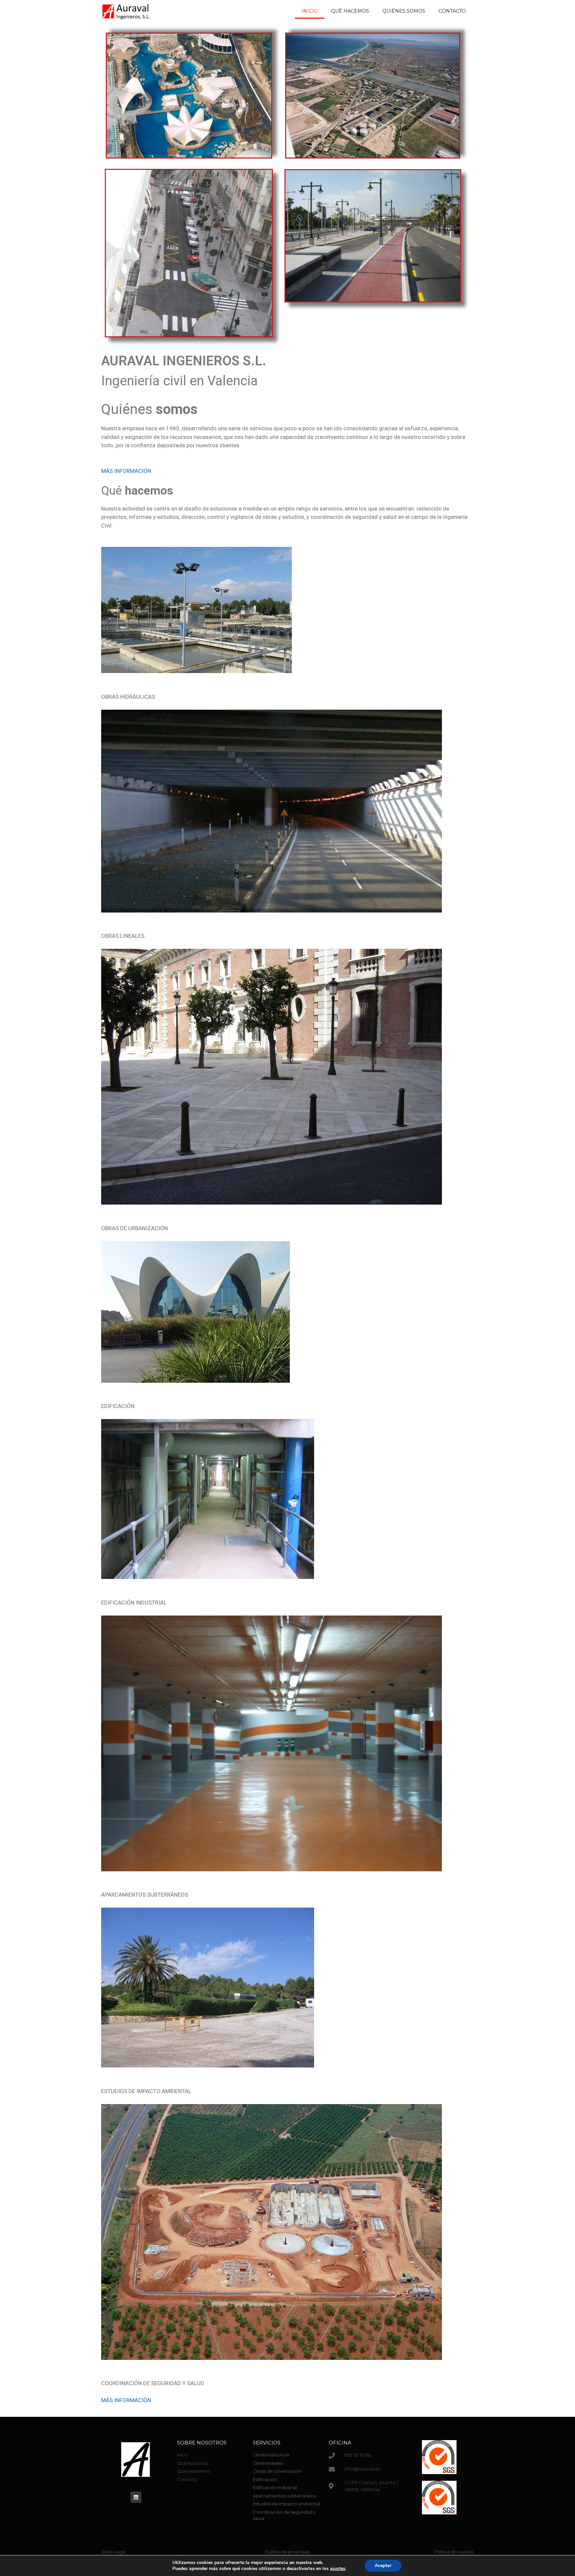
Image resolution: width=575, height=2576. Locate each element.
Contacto (452, 11)
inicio (310, 11)
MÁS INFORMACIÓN (126, 471)
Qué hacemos (350, 11)
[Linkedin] (136, 2497)
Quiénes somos (404, 11)
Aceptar (383, 2566)
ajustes (338, 2569)
